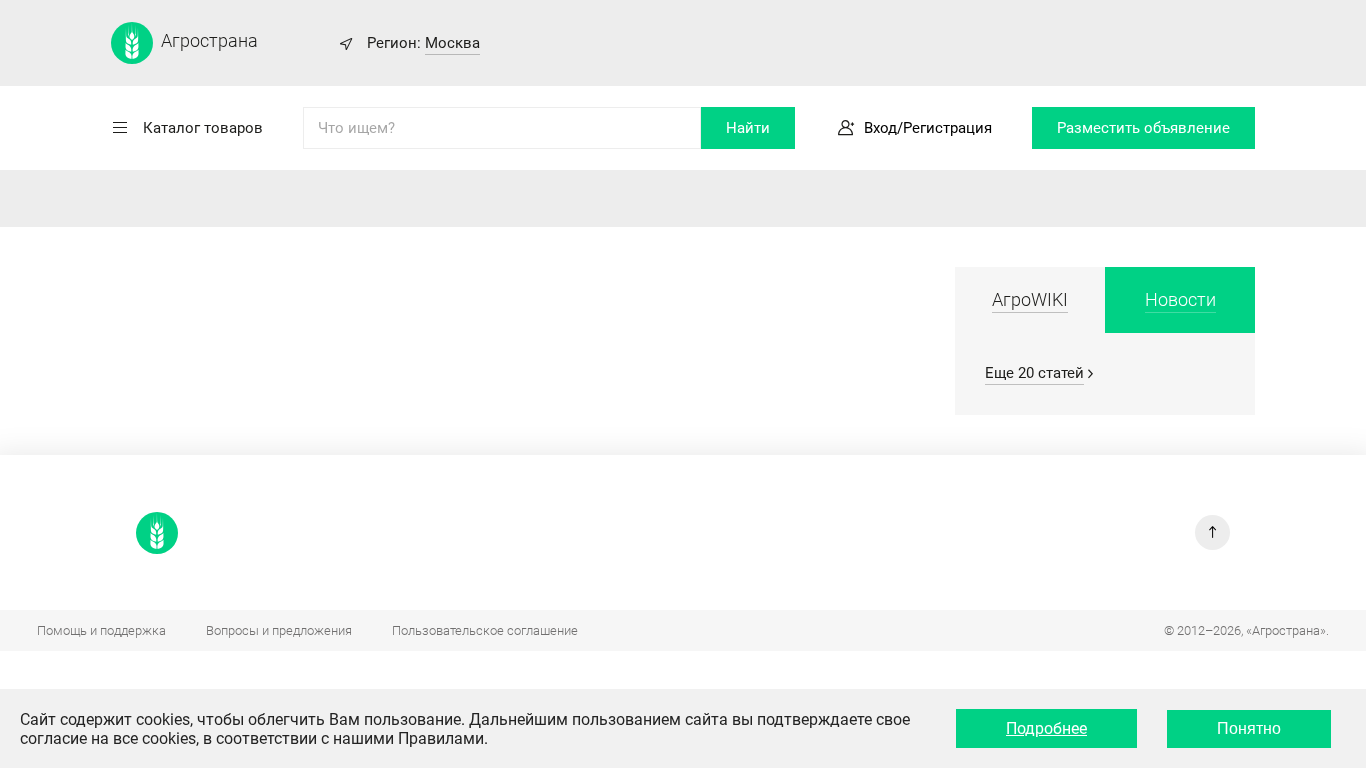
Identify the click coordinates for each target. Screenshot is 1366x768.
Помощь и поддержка (101, 630)
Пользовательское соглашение (485, 630)
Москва (452, 43)
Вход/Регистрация (928, 128)
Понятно (1249, 728)
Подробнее (1046, 728)
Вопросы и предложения (279, 630)
